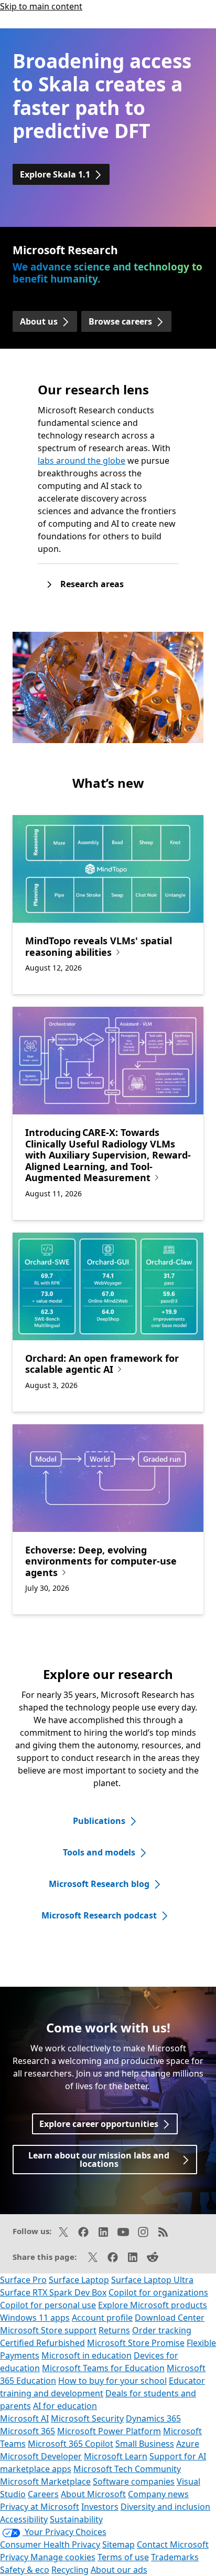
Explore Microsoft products (153, 2305)
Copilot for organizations (158, 2292)
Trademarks (175, 2557)
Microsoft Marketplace (45, 2481)
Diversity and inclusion (165, 2507)
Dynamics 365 (153, 2418)
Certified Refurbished (42, 2343)
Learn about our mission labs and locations (99, 2160)
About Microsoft (93, 2494)
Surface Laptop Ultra (152, 2280)
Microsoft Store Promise (136, 2343)
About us (39, 321)
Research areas (92, 584)
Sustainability (76, 2519)
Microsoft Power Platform (109, 2431)
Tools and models (99, 1852)
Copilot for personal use (48, 2305)
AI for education (65, 2406)
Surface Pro (23, 2280)
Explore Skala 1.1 (55, 174)
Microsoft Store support (48, 2330)
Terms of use (123, 2557)
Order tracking (162, 2330)
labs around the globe (82, 461)
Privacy (15, 2557)
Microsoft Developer (41, 2456)
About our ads (119, 2570)
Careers (43, 2494)
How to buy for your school (112, 2381)
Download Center (170, 2318)
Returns (114, 2330)
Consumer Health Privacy (50, 2544)
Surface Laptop (79, 2280)
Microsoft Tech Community (127, 2469)
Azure (188, 2444)
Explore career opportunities (99, 2124)
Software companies (134, 2481)
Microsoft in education (87, 2355)
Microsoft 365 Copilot (71, 2444)
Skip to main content (41, 6)
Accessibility (24, 2519)
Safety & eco (25, 2570)
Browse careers (120, 321)
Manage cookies (63, 2557)
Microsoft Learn (116, 2456)
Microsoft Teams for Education (103, 2368)
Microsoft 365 (28, 2431)
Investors (100, 2507)
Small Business (145, 2444)
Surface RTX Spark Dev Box (53, 2292)
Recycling (70, 2570)
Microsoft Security (87, 2418)
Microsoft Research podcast (99, 1915)
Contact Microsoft (173, 2544)
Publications (99, 1821)
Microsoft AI (24, 2418)
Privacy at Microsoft (40, 2507)
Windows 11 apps (35, 2318)
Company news (158, 2494)
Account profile (102, 2318)
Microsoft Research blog (99, 1884)
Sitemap (118, 2544)
